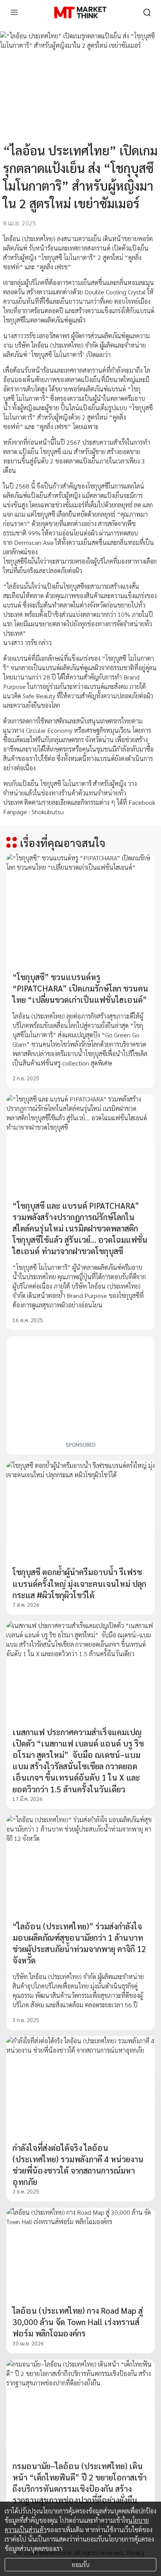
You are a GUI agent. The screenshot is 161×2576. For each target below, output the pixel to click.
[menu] (14, 13)
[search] (147, 13)
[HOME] (80, 13)
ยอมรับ (81, 2564)
